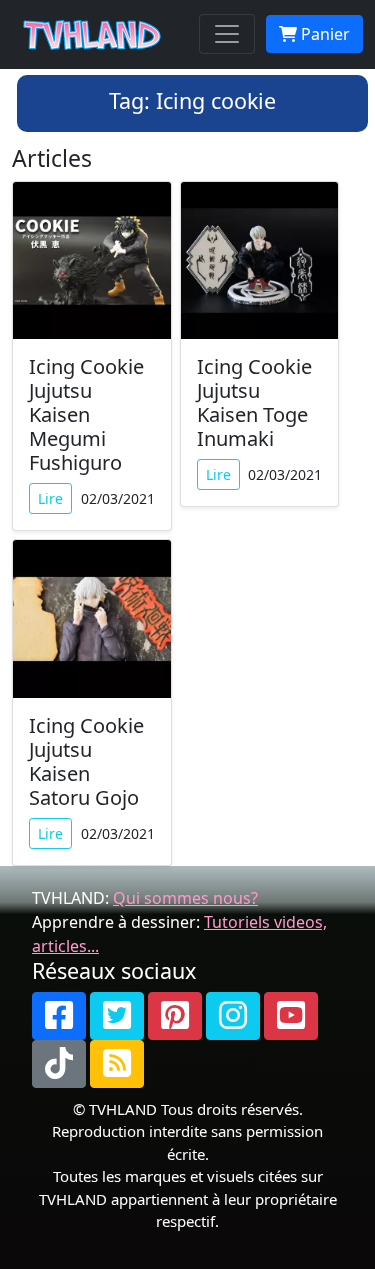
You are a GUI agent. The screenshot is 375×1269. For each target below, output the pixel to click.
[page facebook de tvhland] (59, 1016)
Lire (50, 498)
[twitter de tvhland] (117, 1016)
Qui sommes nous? (185, 898)
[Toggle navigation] (227, 34)
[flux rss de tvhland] (117, 1064)
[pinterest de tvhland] (175, 1016)
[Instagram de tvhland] (233, 1016)
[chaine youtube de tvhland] (291, 1016)
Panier (323, 34)
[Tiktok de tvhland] (59, 1064)
